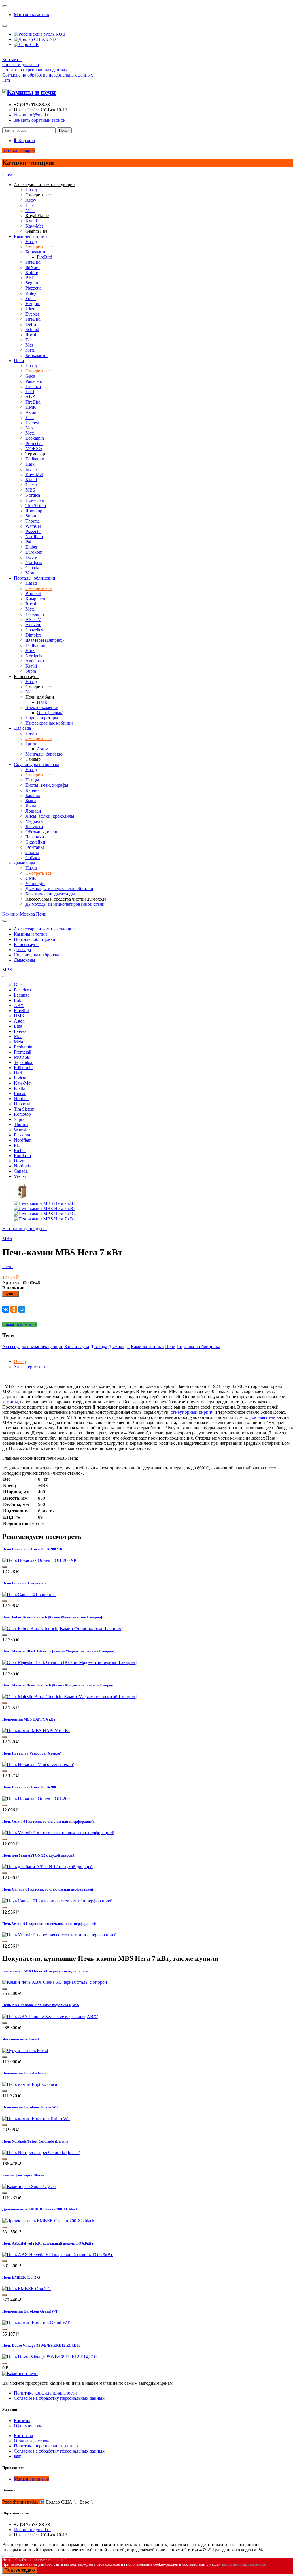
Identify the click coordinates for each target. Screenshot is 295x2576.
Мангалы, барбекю (44, 754)
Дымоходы (24, 863)
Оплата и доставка (21, 65)
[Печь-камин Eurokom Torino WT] (36, 2119)
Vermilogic (35, 883)
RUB (60, 34)
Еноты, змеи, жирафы (47, 785)
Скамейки (35, 842)
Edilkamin (35, 459)
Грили (31, 744)
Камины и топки (30, 236)
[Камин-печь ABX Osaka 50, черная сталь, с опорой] (55, 1982)
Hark (30, 464)
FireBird (45, 257)
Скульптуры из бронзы (36, 764)
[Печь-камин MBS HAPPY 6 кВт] (36, 1731)
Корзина (22, 2421)
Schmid (32, 329)
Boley (31, 293)
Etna (30, 205)
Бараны (33, 795)
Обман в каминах (20, 1324)
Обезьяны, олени (42, 832)
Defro (31, 324)
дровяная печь (261, 1417)
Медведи (34, 821)
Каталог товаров (19, 150)
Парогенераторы (42, 718)
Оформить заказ (30, 2426)
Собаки (33, 858)
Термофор (24, 1062)
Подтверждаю (20, 2570)
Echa (30, 340)
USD (51, 39)
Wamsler (33, 526)
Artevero (33, 625)
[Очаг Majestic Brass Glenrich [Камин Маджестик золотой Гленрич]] (69, 1697)
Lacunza (33, 386)
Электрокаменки (42, 707)
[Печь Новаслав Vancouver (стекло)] (38, 1764)
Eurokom (34, 552)
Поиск (64, 130)
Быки (31, 801)
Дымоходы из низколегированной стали (65, 904)
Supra (31, 516)
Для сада (22, 728)
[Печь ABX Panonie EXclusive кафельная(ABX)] (50, 2016)
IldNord (33, 267)
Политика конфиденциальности (45, 2393)
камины (10, 1402)
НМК (31, 407)
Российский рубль (20, 2502)
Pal (28, 542)
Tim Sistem (36, 506)
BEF (30, 278)
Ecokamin (35, 438)
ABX (30, 397)
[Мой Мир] (22, 1309)
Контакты (12, 59)
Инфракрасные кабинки (49, 723)
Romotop (34, 511)
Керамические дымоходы (50, 894)
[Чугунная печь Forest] (25, 2050)
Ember (31, 547)
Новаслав (35, 500)
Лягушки (34, 827)
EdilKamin (35, 645)
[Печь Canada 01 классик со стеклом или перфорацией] (57, 1901)
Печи (19, 361)
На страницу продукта (24, 1229)
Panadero (34, 381)
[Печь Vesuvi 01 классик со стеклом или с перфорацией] (58, 1833)
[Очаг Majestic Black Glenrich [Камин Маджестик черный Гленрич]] (69, 1662)
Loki (30, 392)
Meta (30, 210)
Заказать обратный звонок (40, 120)
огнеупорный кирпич (192, 1412)
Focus (31, 298)
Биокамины (37, 252)
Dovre (31, 557)
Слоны (32, 852)
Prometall (34, 443)
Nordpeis (34, 562)
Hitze (30, 309)
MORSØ (34, 449)
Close (7, 175)
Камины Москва (19, 914)
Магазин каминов (31, 15)
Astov (31, 200)
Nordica (33, 495)
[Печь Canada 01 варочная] (29, 1594)
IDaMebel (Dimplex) (45, 640)
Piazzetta (33, 288)
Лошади (33, 811)
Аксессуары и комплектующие (44, 929)
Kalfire (32, 273)
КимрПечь (36, 599)
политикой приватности (244, 2564)
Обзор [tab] (20, 1361)
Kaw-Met (34, 226)
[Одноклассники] (14, 1309)
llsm (6, 80)
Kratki (31, 221)
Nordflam (34, 537)
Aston (31, 412)
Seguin (32, 283)
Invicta (32, 469)
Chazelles (34, 630)
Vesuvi (32, 573)
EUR (34, 44)
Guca (30, 376)
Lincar (31, 485)
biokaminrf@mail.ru (32, 115)
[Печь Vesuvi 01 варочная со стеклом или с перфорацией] (59, 1935)
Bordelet (33, 594)
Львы (31, 806)
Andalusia (35, 661)
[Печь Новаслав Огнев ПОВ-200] (36, 1799)
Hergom (33, 304)
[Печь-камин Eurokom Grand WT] (36, 2323)
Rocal (31, 335)
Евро (84, 2502)
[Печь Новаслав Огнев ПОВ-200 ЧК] (40, 1560)
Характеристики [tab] (30, 1367)
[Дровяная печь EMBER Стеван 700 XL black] (48, 2221)
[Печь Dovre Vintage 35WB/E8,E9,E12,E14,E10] (49, 2357)
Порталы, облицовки (35, 578)
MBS (30, 490)
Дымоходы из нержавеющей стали (59, 889)
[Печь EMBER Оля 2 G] (27, 2289)
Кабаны (33, 790)
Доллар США (59, 2502)
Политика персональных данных (35, 70)
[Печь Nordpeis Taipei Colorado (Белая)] (41, 2152)
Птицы (32, 780)
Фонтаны (35, 847)
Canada (32, 568)
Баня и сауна (26, 944)
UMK (31, 878)
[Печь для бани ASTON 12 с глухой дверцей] (48, 1867)
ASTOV (33, 619)
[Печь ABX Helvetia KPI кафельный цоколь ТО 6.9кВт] (57, 2255)
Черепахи (35, 837)
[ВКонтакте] (6, 1309)
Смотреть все (38, 247)
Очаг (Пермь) (50, 713)
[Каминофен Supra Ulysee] (29, 2186)
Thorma (33, 521)
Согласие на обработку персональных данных (48, 75)
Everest (32, 314)
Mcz (29, 345)
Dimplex (33, 635)
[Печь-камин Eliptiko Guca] (30, 2084)
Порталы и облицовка (198, 1347)
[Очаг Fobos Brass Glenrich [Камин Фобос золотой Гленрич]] (63, 1628)
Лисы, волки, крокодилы (50, 816)
